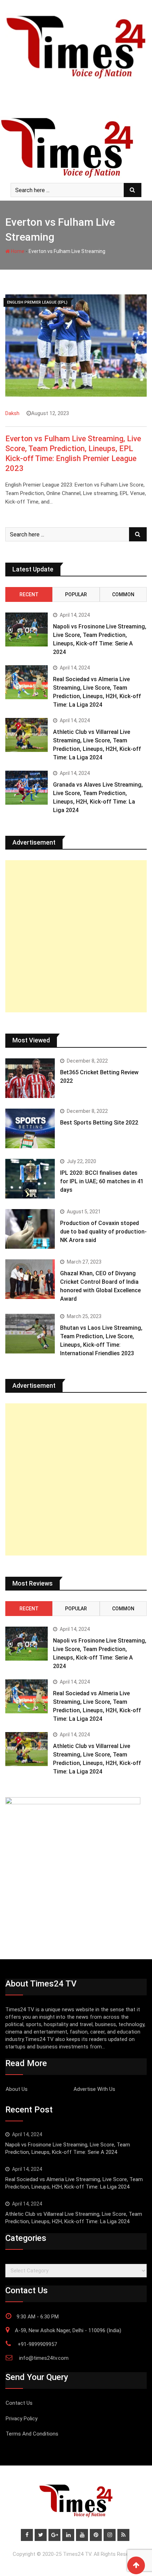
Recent (29, 594)
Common (123, 594)
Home (17, 251)
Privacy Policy (22, 2419)
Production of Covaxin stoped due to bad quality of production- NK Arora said (103, 1232)
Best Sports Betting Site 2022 (99, 1123)
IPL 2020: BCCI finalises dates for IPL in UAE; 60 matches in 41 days (102, 1181)
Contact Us (19, 2403)
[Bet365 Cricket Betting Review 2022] (30, 1078)
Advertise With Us (94, 2089)
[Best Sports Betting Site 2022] (30, 1128)
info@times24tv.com (44, 2358)
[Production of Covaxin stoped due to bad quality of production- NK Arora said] (30, 1229)
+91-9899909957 (37, 2344)
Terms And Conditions (32, 2434)
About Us (17, 2089)
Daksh (12, 413)
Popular (76, 594)
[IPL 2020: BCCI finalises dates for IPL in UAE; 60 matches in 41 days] (30, 1179)
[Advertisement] (76, 936)
